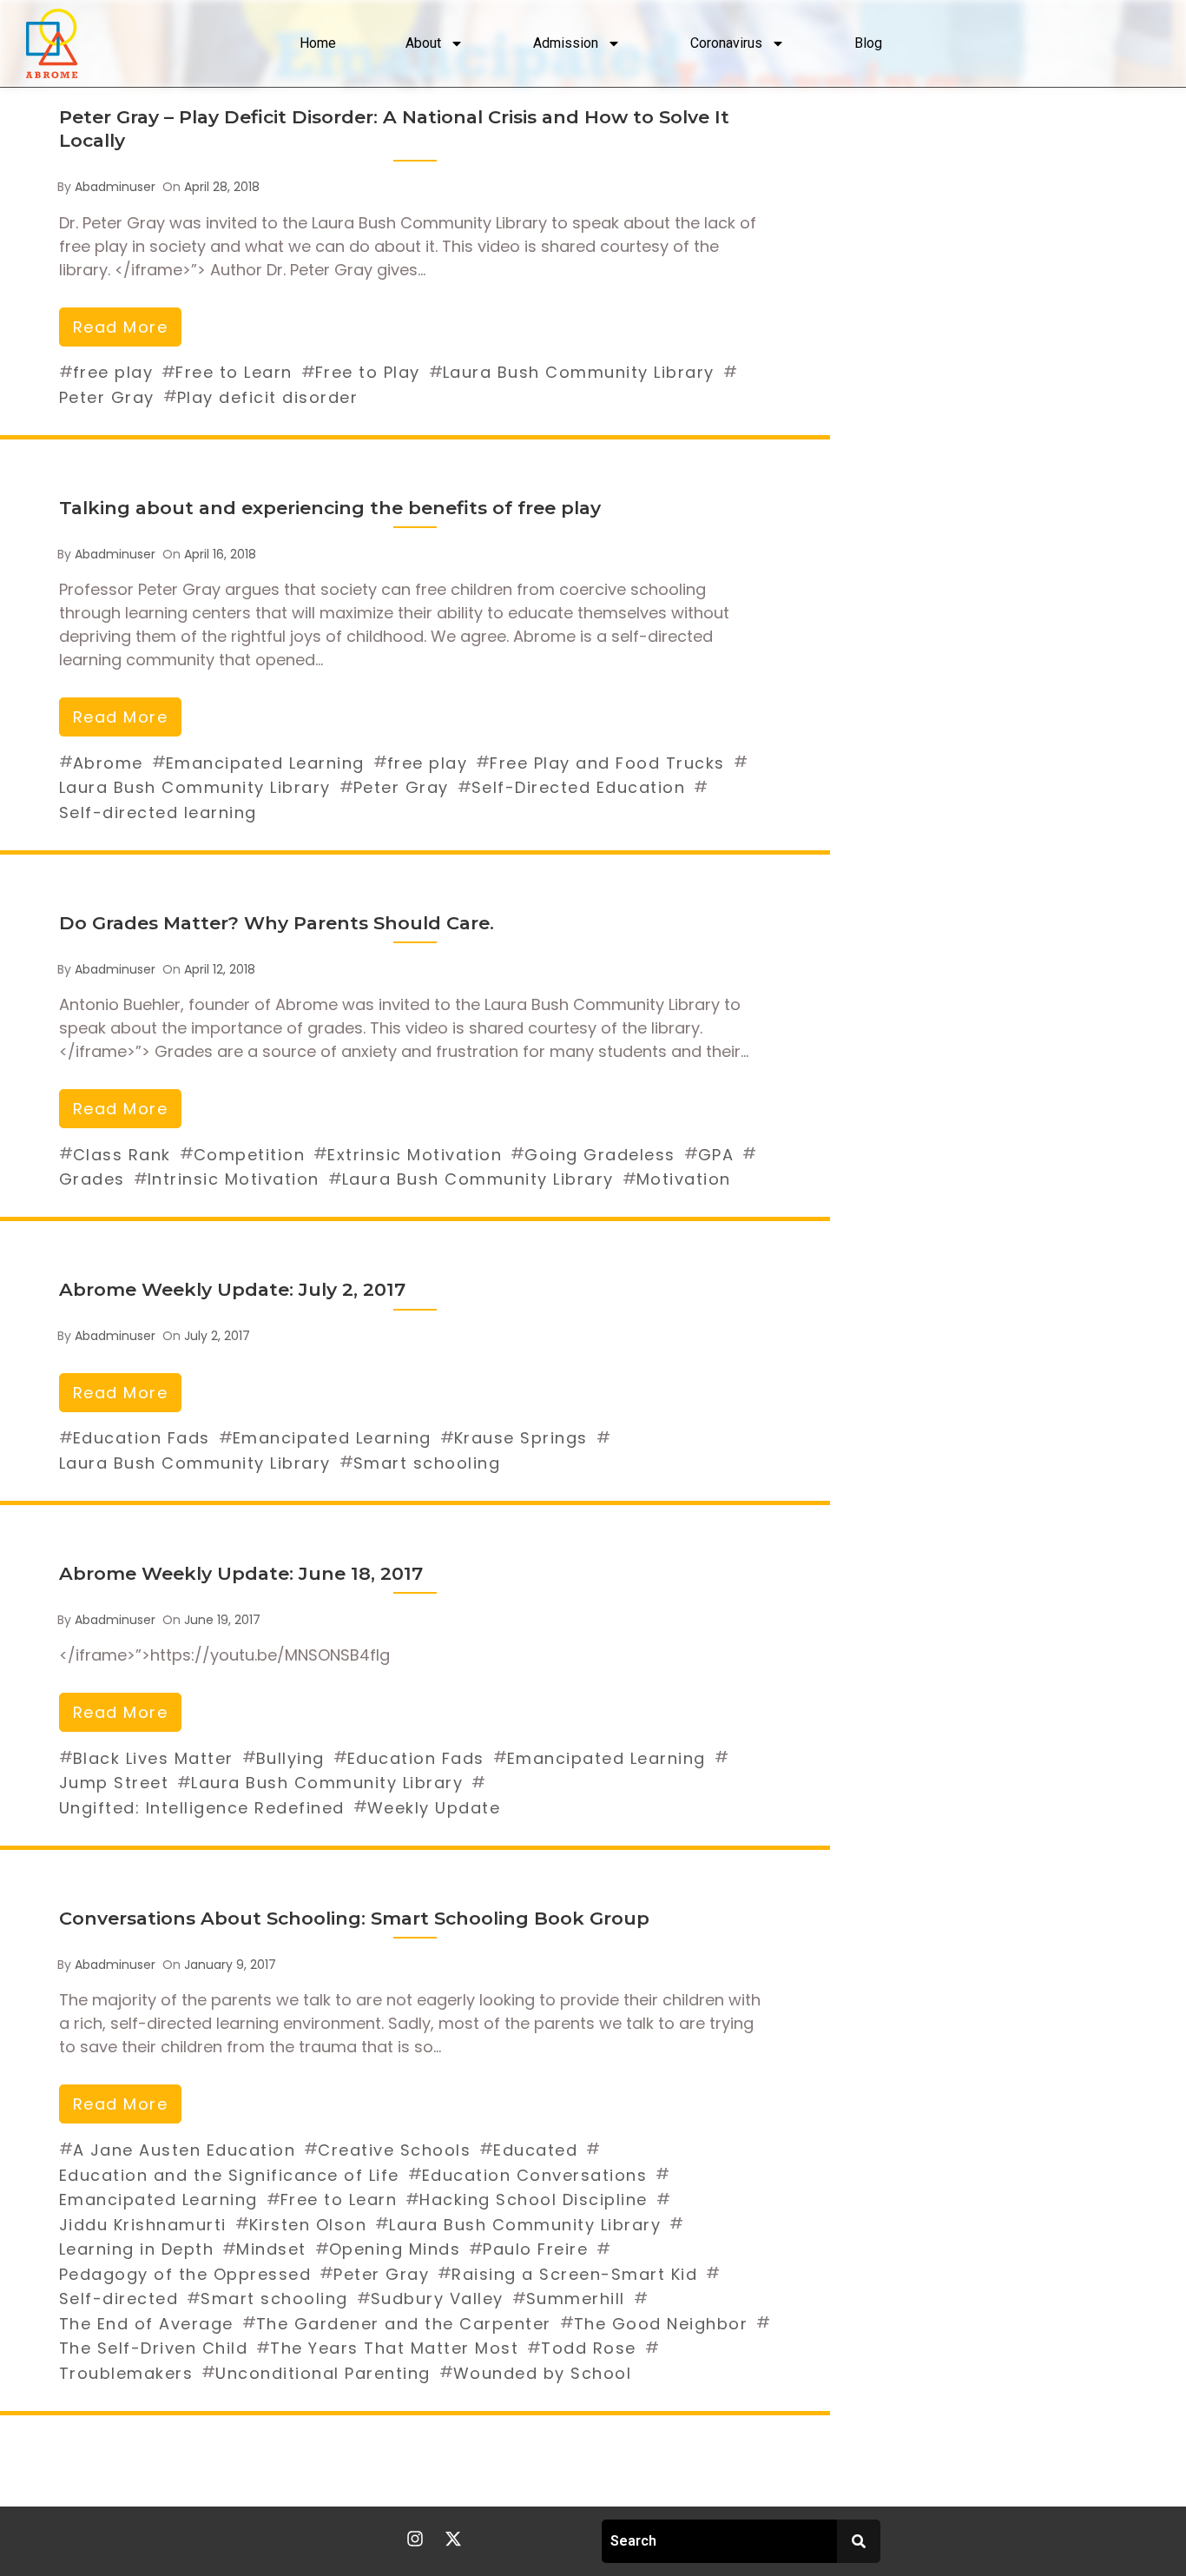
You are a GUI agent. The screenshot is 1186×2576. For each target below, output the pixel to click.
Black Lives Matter (153, 1758)
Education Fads (142, 1438)
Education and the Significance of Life (229, 2175)
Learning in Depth (137, 2249)
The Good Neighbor (661, 2324)
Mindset (271, 2249)
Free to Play (368, 372)
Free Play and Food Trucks (607, 763)
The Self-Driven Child (154, 2348)
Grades (92, 1179)
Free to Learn (234, 372)
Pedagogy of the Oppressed (185, 2274)
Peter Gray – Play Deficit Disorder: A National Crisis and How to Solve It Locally (394, 129)
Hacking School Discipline (534, 2200)
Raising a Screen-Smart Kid (574, 2274)
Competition (250, 1155)
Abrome (108, 763)
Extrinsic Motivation (415, 1155)
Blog (868, 43)
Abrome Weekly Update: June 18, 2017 (241, 1573)
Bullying (290, 1758)
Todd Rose (589, 2348)
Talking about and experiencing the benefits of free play (330, 508)
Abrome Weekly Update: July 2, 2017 (232, 1289)
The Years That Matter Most (394, 2348)
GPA (716, 1155)
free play (113, 372)
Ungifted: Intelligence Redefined (202, 1808)
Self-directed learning (158, 812)
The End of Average (146, 2324)
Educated (535, 2150)
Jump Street (114, 1783)
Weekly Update (434, 1808)
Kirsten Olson (308, 2225)
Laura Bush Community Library (579, 372)
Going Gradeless (600, 1155)
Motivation (684, 1179)
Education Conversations (535, 2175)
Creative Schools (394, 2150)
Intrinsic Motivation (234, 1179)
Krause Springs (521, 1438)
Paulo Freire (535, 2249)
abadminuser (115, 187)
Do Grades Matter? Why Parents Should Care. (277, 923)
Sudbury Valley (437, 2299)
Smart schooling (427, 1463)
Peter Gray (107, 397)
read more (121, 327)
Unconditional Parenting (323, 2373)
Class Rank (122, 1155)
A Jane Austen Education (184, 2150)
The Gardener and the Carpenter (404, 2324)
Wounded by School (543, 2373)
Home (318, 43)
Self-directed (119, 2299)
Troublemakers (126, 2373)
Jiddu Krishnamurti (143, 2225)
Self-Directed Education (579, 787)
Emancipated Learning (265, 763)
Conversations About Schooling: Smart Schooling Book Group (354, 1918)
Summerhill (576, 2299)
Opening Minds (395, 2249)
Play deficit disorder (268, 397)
